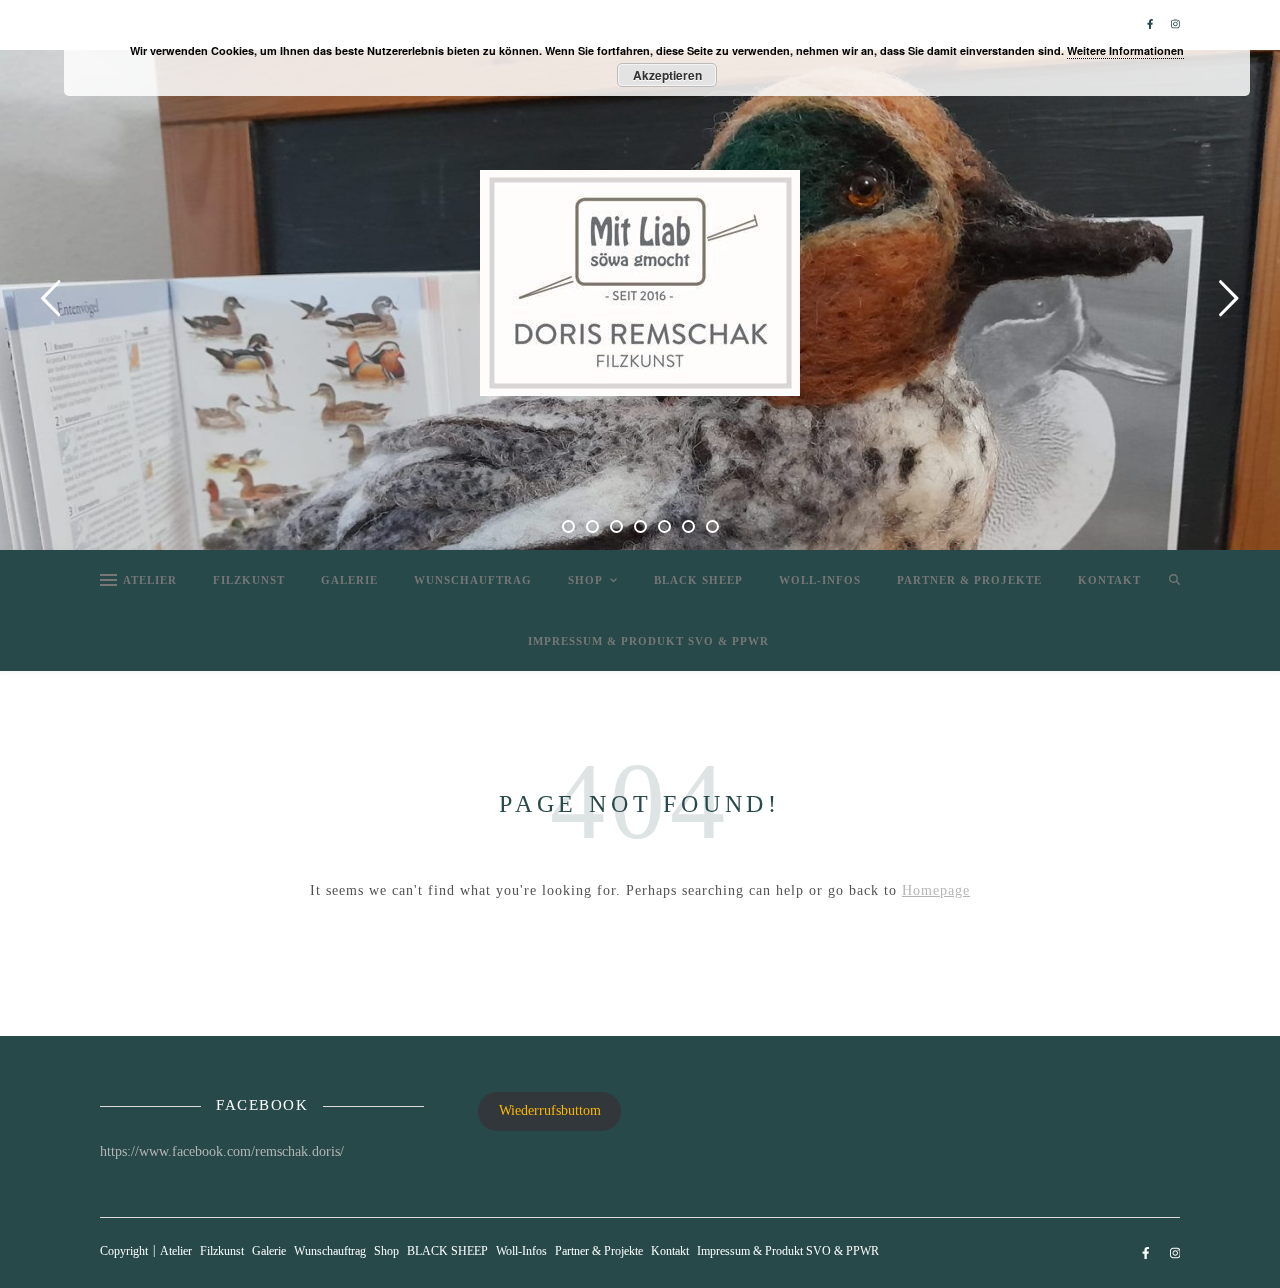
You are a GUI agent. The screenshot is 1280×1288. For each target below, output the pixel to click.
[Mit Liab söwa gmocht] (640, 283)
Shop (585, 580)
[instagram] (1175, 24)
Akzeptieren (667, 75)
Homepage (936, 890)
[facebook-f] (1151, 24)
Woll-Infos (820, 580)
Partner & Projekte (969, 580)
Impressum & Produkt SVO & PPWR (648, 641)
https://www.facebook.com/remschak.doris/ (222, 1151)
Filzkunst (249, 580)
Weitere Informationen (1125, 50)
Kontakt (1109, 580)
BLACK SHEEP (698, 580)
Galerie (349, 580)
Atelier (150, 580)
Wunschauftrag (473, 580)
